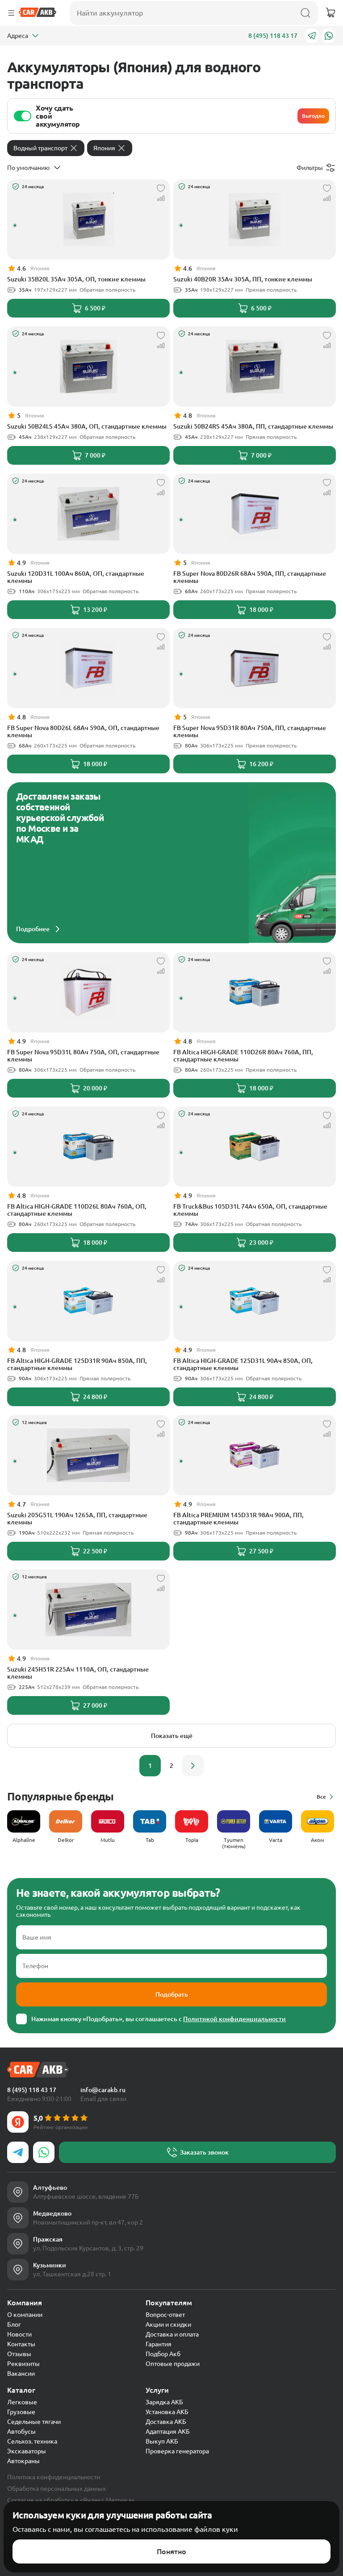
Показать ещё (172, 1736)
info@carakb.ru (103, 2090)
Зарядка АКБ (164, 2402)
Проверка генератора (177, 2451)
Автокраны (23, 2461)
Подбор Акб (163, 2354)
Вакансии (21, 2374)
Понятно (171, 2551)
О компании (25, 2315)
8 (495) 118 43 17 (273, 36)
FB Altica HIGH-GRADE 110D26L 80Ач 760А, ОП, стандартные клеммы (77, 1210)
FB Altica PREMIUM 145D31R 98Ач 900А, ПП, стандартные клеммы (238, 1519)
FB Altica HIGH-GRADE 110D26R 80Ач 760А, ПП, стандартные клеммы (243, 1056)
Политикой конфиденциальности (234, 2019)
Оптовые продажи (173, 2364)
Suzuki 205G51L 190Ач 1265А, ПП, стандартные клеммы (77, 1519)
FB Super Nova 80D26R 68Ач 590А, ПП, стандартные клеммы (250, 577)
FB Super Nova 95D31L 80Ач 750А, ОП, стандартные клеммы (83, 1056)
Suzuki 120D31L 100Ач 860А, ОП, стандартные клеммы (76, 577)
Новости (19, 2334)
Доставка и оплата (172, 2334)
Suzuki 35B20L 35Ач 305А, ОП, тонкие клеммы (76, 279)
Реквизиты (23, 2364)
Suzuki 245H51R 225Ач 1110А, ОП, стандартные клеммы (78, 1673)
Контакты (21, 2344)
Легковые (22, 2402)
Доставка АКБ (166, 2422)
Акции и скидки (168, 2324)
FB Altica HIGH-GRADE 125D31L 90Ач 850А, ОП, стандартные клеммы (243, 1364)
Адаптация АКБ (168, 2432)
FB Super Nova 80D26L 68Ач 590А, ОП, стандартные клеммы (83, 731)
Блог (14, 2324)
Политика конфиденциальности (54, 2477)
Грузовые (21, 2412)
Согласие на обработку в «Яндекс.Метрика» (71, 2500)
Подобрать (172, 1994)
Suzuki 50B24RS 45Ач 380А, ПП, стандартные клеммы (253, 426)
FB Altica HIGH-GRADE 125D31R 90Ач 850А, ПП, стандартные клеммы (77, 1364)
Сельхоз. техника (32, 2441)
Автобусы (21, 2432)
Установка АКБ (167, 2412)
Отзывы (19, 2354)
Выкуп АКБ (162, 2441)
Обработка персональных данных (56, 2489)
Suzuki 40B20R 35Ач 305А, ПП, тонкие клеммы (243, 279)
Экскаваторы (27, 2451)
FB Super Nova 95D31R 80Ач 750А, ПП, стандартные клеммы (250, 731)
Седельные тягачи (34, 2422)
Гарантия (159, 2344)
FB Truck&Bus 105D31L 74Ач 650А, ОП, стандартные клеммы (250, 1210)
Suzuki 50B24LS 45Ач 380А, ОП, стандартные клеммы (87, 426)
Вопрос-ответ (165, 2315)
